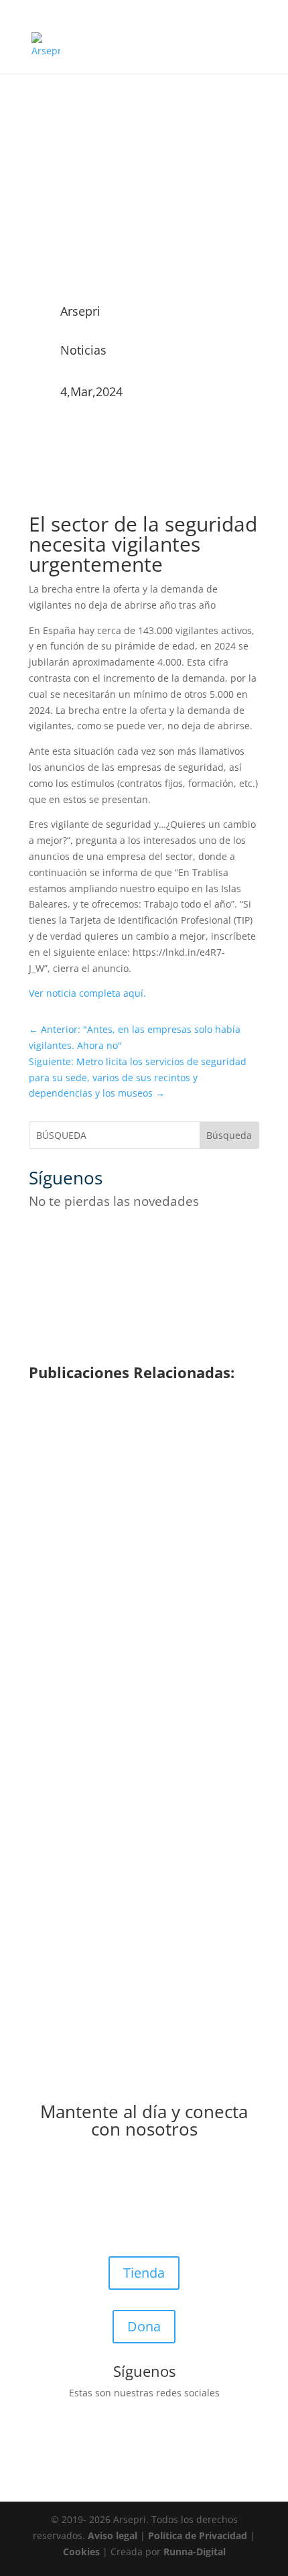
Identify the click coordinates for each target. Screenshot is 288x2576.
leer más (68, 1534)
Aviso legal (113, 2535)
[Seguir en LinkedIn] (147, 1241)
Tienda (144, 2273)
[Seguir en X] (66, 1241)
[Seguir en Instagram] (93, 1241)
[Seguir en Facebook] (40, 1241)
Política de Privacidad (198, 2535)
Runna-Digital (195, 2552)
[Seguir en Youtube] (120, 1241)
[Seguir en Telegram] (173, 1241)
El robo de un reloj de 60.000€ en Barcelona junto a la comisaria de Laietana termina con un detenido (128, 1668)
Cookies (81, 2552)
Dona (144, 2326)
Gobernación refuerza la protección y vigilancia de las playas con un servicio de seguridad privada (138, 1495)
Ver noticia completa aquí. (87, 993)
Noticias (83, 350)
